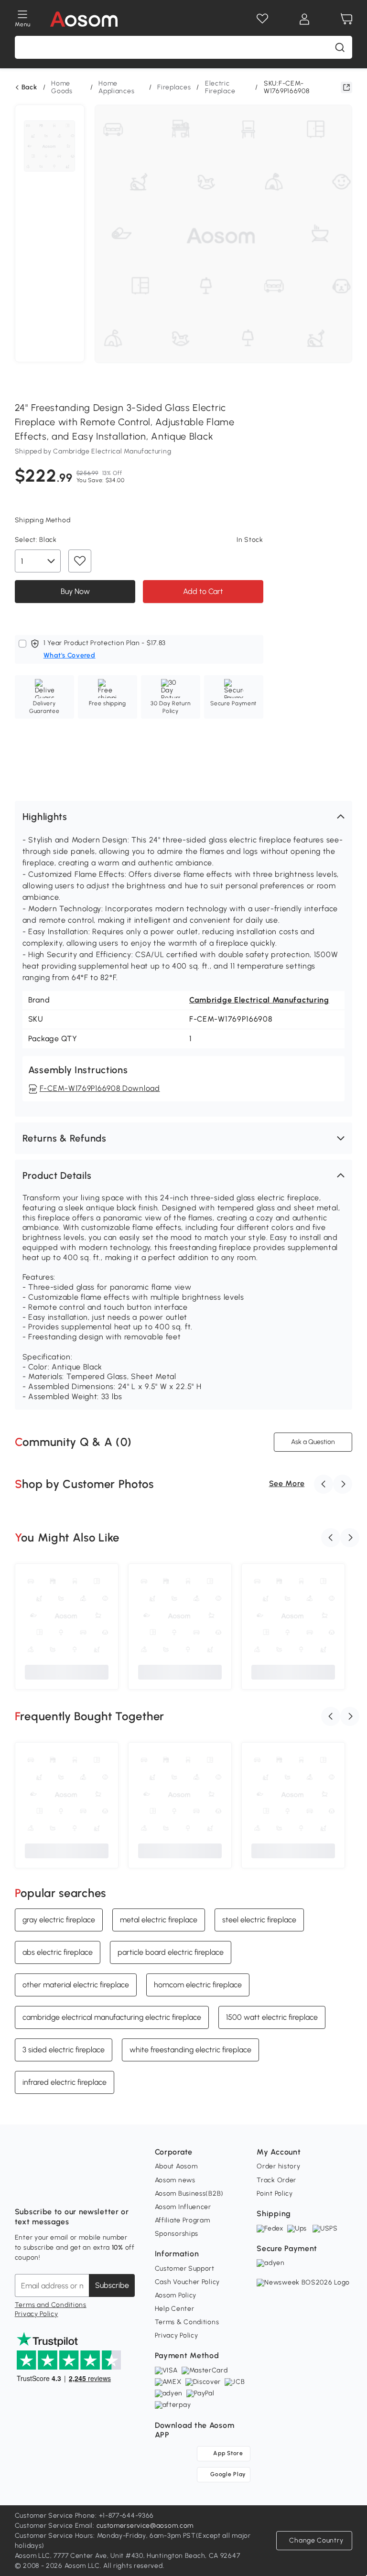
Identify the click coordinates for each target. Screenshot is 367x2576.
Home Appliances (116, 87)
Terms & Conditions (187, 2322)
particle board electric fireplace (171, 1952)
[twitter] (107, 2188)
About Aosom (176, 2166)
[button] (184, 817)
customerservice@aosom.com (145, 2526)
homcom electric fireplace (198, 1984)
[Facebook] (22, 2188)
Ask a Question (313, 1442)
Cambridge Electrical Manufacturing (259, 1000)
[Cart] (346, 19)
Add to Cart (203, 591)
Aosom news (175, 2180)
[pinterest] (86, 2188)
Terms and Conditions (51, 2305)
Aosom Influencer (183, 2207)
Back (29, 87)
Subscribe (112, 2285)
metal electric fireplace (159, 1919)
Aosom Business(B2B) (189, 2193)
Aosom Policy (176, 2295)
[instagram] (43, 2188)
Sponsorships (177, 2234)
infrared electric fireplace (65, 2082)
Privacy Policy (37, 2314)
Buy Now (75, 591)
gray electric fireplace (59, 1919)
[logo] (84, 19)
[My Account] (304, 19)
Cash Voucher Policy (187, 2282)
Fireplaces (174, 87)
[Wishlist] (262, 19)
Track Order (276, 2180)
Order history (278, 2166)
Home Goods (62, 87)
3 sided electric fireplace (64, 2049)
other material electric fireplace (76, 1984)
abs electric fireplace (58, 1952)
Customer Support (185, 2269)
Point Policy (275, 2193)
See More (287, 1483)
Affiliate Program (183, 2220)
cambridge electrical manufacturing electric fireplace (112, 2017)
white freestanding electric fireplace (190, 2049)
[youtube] (65, 2188)
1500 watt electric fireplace (272, 2017)
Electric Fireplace (220, 87)
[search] (340, 47)
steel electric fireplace (259, 1919)
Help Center (175, 2309)
